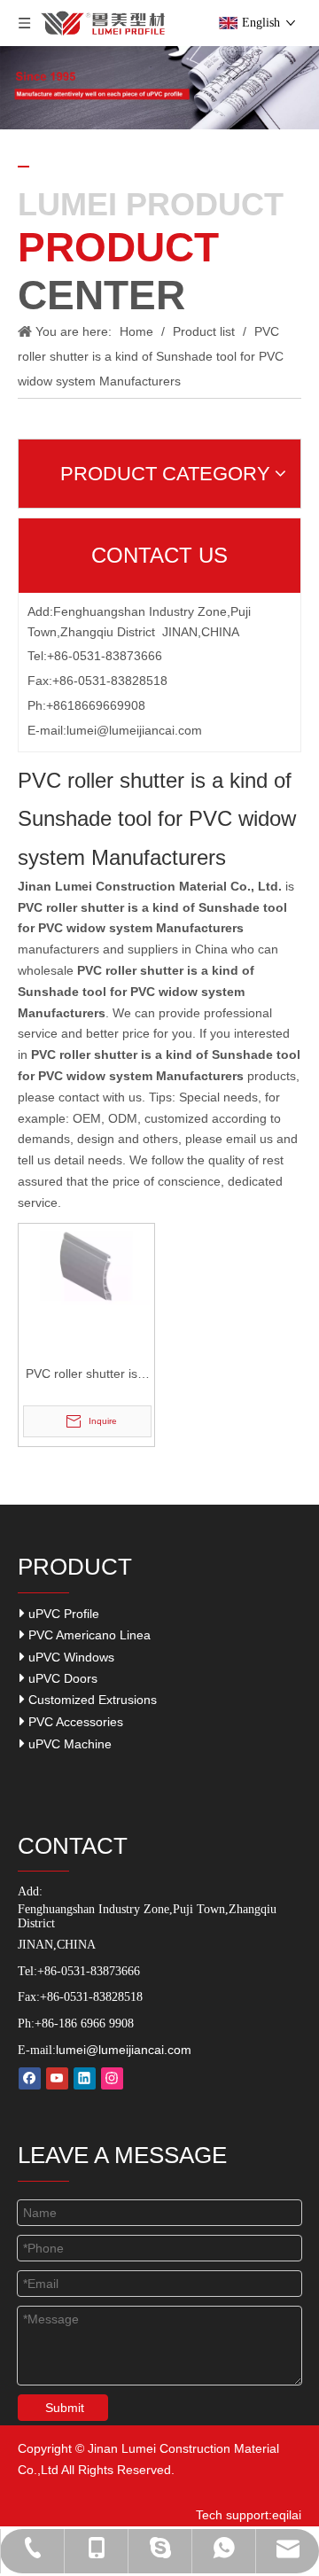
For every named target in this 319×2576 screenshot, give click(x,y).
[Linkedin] (85, 2078)
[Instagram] (112, 2078)
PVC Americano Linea (88, 1635)
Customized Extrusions (91, 1700)
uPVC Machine (68, 1744)
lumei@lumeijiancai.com (134, 730)
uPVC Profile (62, 1614)
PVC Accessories (74, 1722)
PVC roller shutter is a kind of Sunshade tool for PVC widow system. (87, 1376)
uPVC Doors (61, 1678)
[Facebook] (30, 2078)
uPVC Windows (70, 1657)
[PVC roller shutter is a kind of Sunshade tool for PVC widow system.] (86, 1265)
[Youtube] (57, 2078)
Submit (65, 2408)
